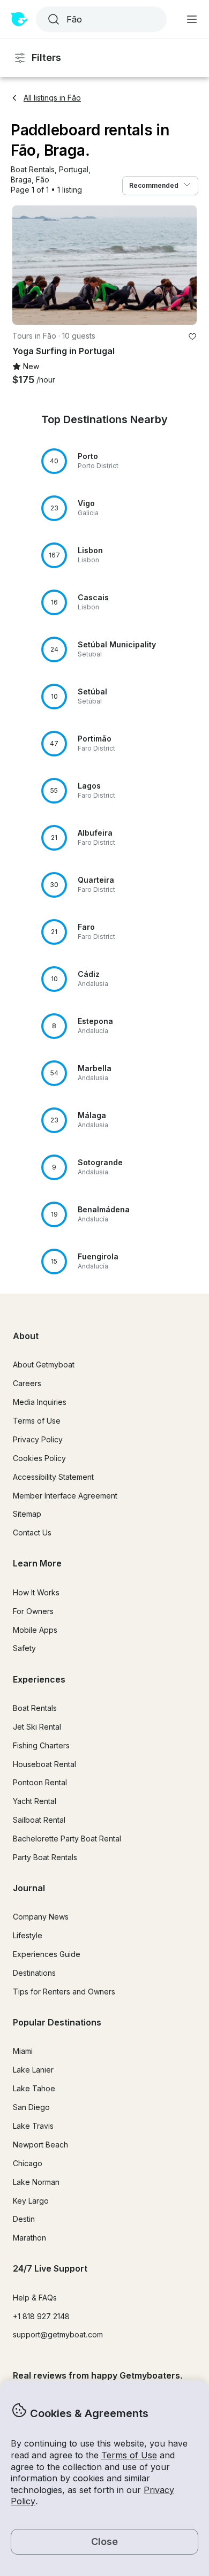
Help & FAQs (35, 2298)
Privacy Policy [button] (38, 1439)
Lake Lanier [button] (33, 2070)
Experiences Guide (47, 1954)
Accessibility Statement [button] (53, 1477)
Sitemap (27, 1514)
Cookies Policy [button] (39, 1458)
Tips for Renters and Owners (64, 1992)
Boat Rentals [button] (35, 1708)
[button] (33, 170)
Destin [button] (24, 2219)
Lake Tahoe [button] (34, 2088)
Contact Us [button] (32, 1532)
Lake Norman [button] (36, 2182)
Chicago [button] (28, 2163)
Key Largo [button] (31, 2201)
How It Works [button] (36, 1592)
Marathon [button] (29, 2238)
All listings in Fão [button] (52, 98)
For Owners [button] (33, 1611)
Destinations (34, 1973)
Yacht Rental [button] (35, 1801)
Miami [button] (23, 2051)
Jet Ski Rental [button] (37, 1727)
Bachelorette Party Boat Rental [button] (67, 1839)
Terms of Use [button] (129, 2455)
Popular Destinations (57, 2022)
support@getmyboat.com (58, 2334)
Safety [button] (24, 1648)
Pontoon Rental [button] (40, 1782)
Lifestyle (28, 1935)
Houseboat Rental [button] (44, 1764)
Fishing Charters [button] (41, 1745)
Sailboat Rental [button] (39, 1820)
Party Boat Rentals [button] (45, 1857)
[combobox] (100, 19)
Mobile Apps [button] (35, 1630)
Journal (29, 1888)
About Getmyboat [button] (44, 1365)
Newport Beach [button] (40, 2145)
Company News (41, 1917)
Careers (27, 1383)
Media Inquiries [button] (40, 1402)
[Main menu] (192, 19)
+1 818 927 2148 (41, 2316)
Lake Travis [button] (33, 2126)
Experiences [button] (39, 1679)
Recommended (154, 185)
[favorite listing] (192, 337)
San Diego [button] (31, 2107)
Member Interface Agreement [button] (65, 1496)
